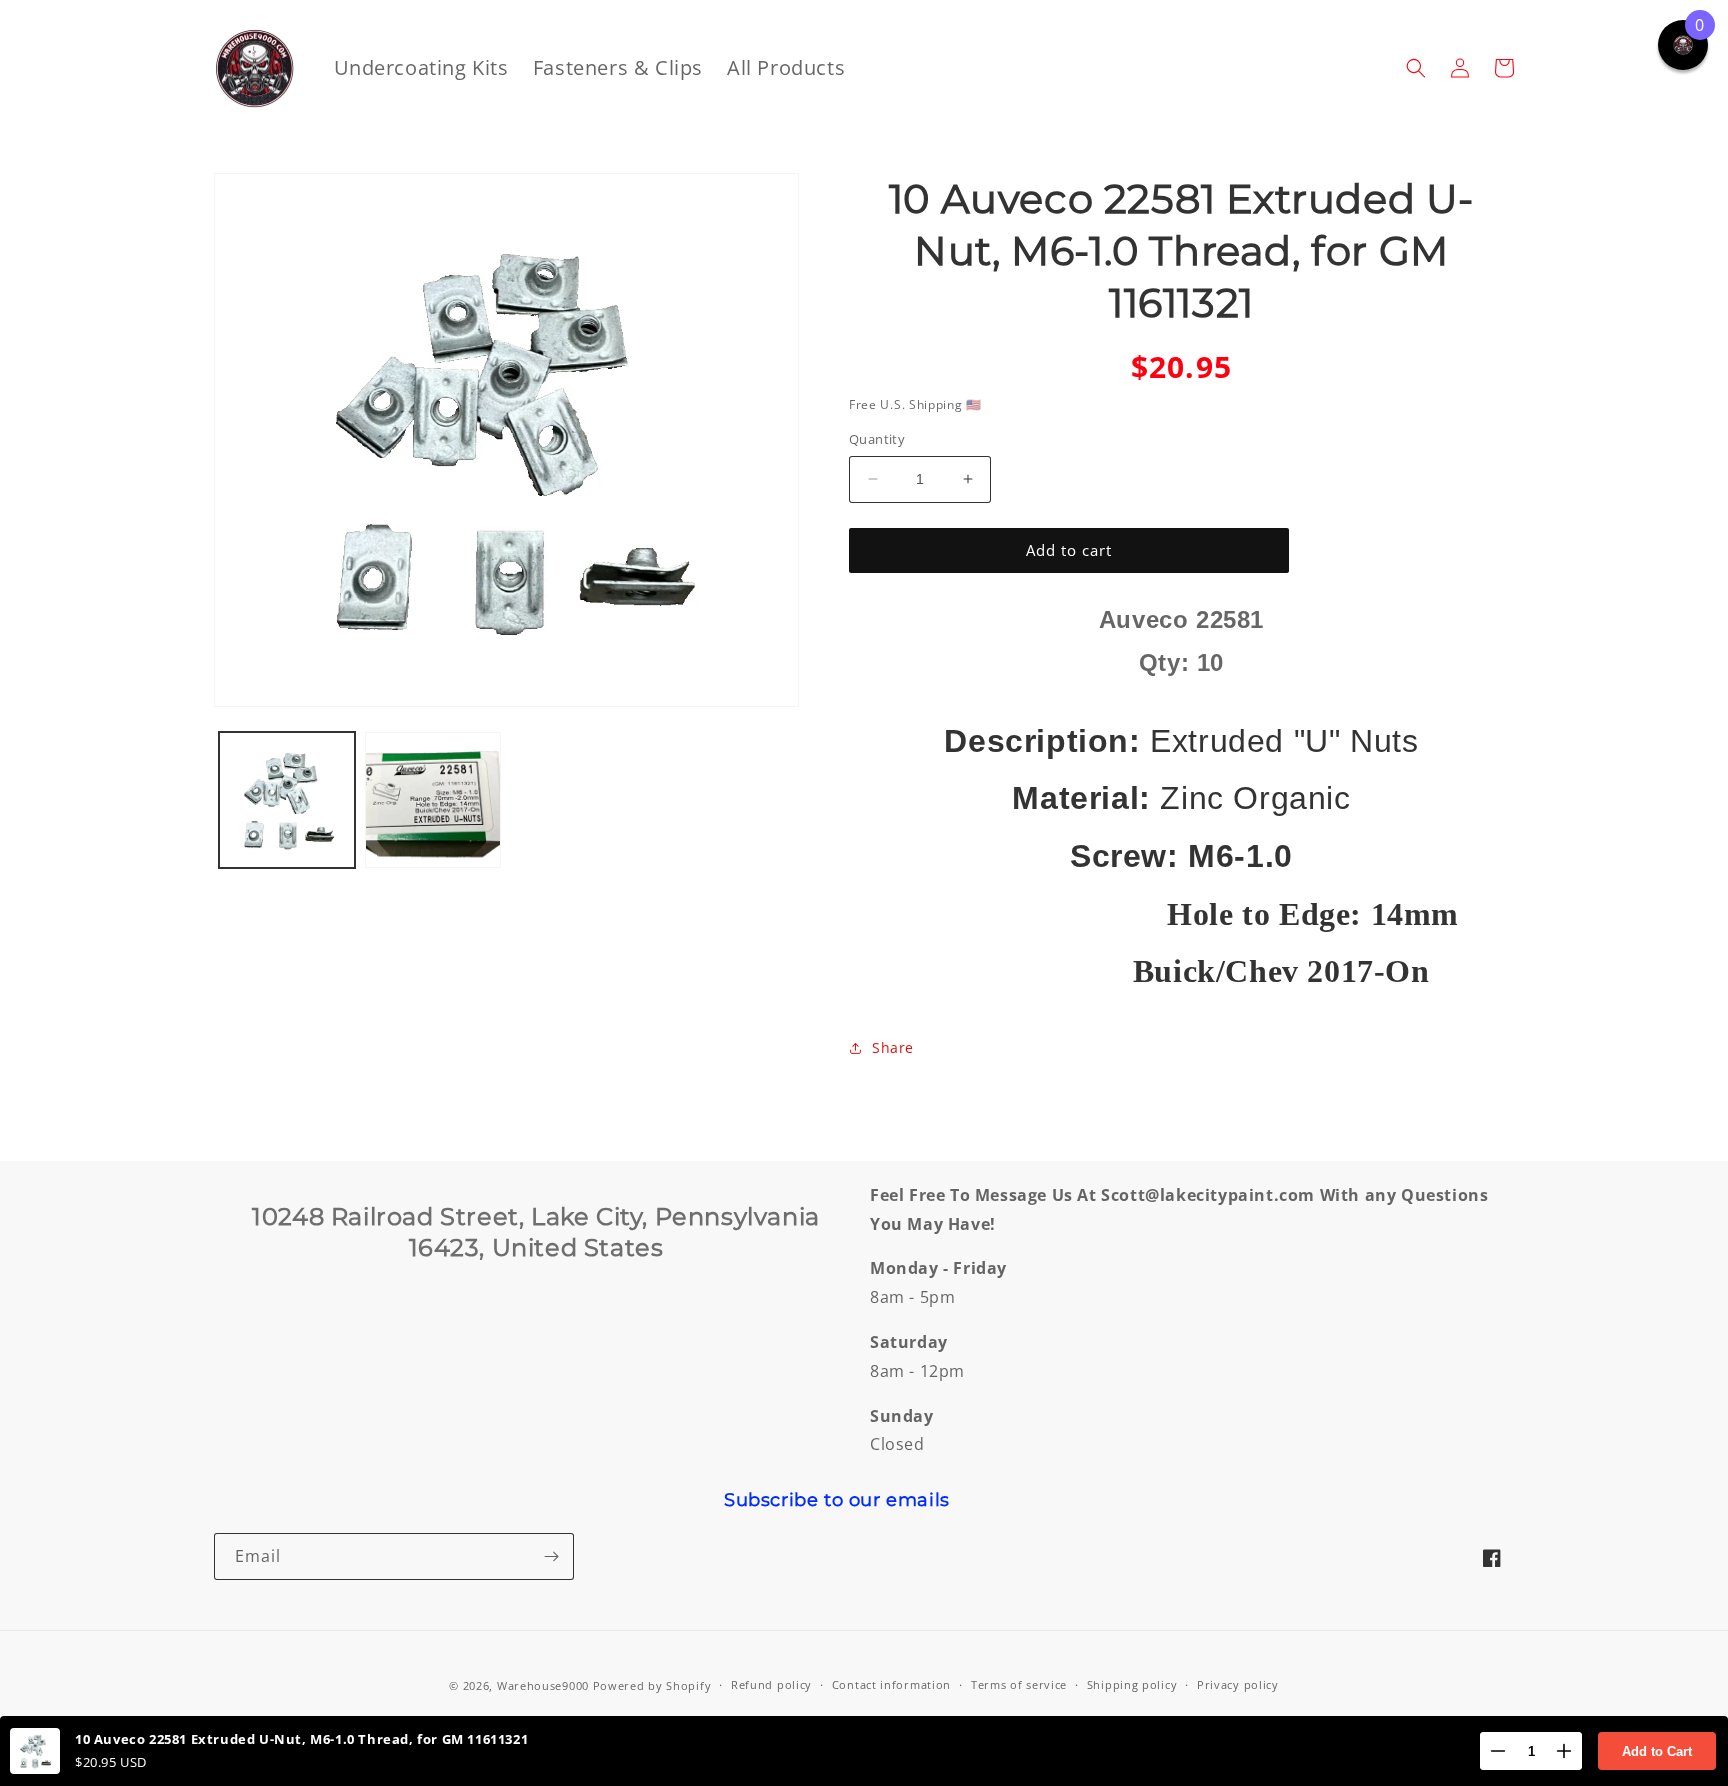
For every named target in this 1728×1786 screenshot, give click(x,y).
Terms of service (1019, 1684)
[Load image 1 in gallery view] (287, 800)
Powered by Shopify (652, 1685)
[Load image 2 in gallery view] (433, 800)
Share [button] (893, 1047)
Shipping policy (1132, 1684)
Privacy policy (1238, 1684)
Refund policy (771, 1684)
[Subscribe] (551, 1556)
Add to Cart (1657, 1751)
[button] (1416, 68)
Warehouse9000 (543, 1685)
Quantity (877, 439)
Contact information (891, 1684)
